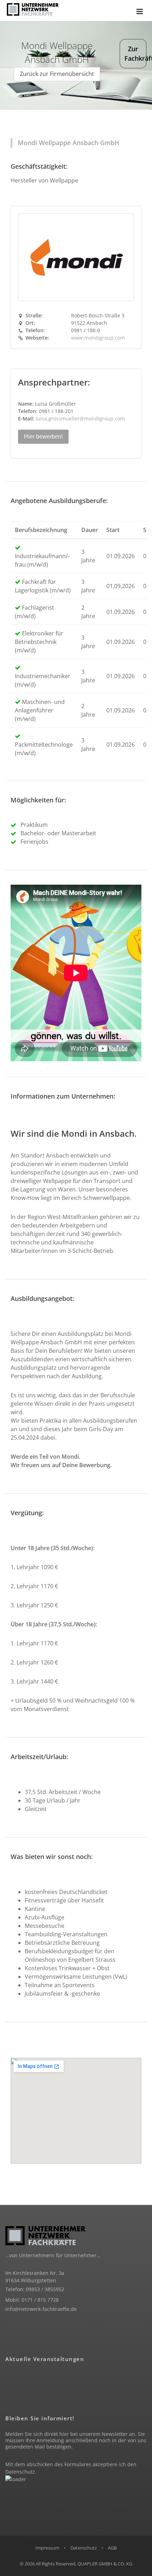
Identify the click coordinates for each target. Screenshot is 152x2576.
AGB (112, 2548)
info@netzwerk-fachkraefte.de (41, 2309)
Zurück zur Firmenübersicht (57, 74)
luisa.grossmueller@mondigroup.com (80, 419)
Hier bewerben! (43, 437)
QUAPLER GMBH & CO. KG (105, 2564)
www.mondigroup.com (98, 338)
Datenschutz (20, 2472)
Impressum (47, 2548)
